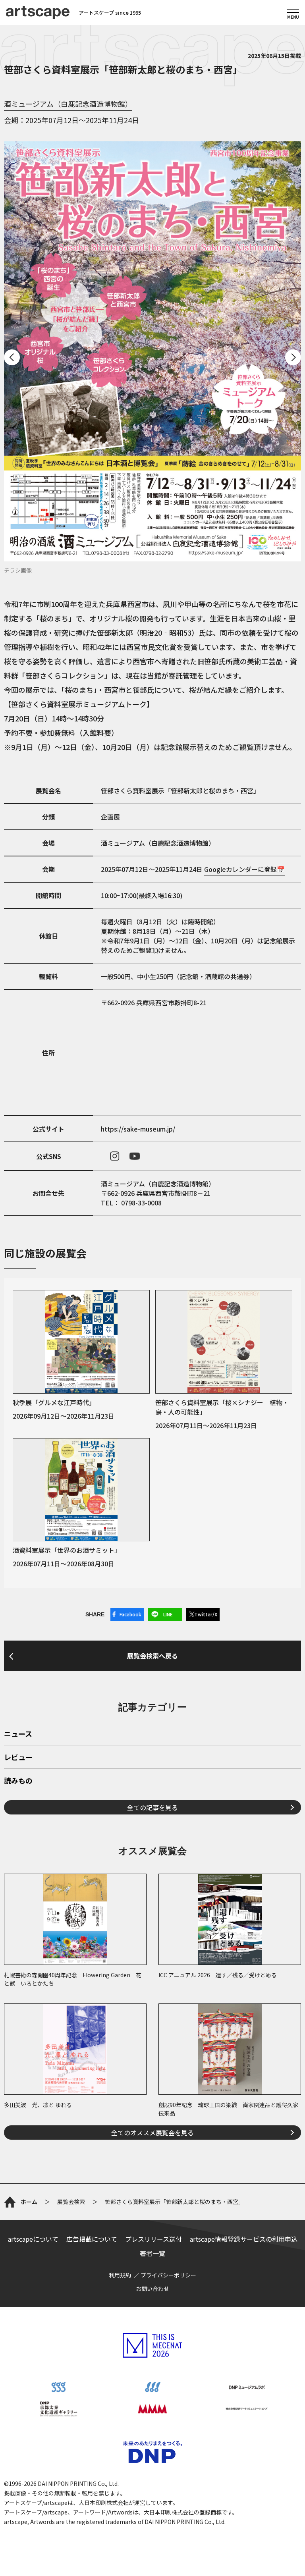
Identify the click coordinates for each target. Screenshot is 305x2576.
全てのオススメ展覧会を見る (152, 2133)
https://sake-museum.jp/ (138, 1129)
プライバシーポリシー (168, 2275)
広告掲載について (92, 2239)
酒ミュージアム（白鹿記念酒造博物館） (68, 104)
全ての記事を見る (152, 1807)
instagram (115, 1156)
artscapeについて (33, 2239)
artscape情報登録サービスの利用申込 (244, 2239)
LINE (168, 1614)
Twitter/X (206, 1614)
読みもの (18, 1781)
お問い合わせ (152, 2289)
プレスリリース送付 (153, 2239)
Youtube (135, 1156)
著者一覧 (152, 2253)
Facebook (130, 1614)
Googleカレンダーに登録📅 (244, 869)
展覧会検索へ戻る (152, 1656)
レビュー (18, 1758)
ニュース (18, 1734)
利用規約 (120, 2275)
